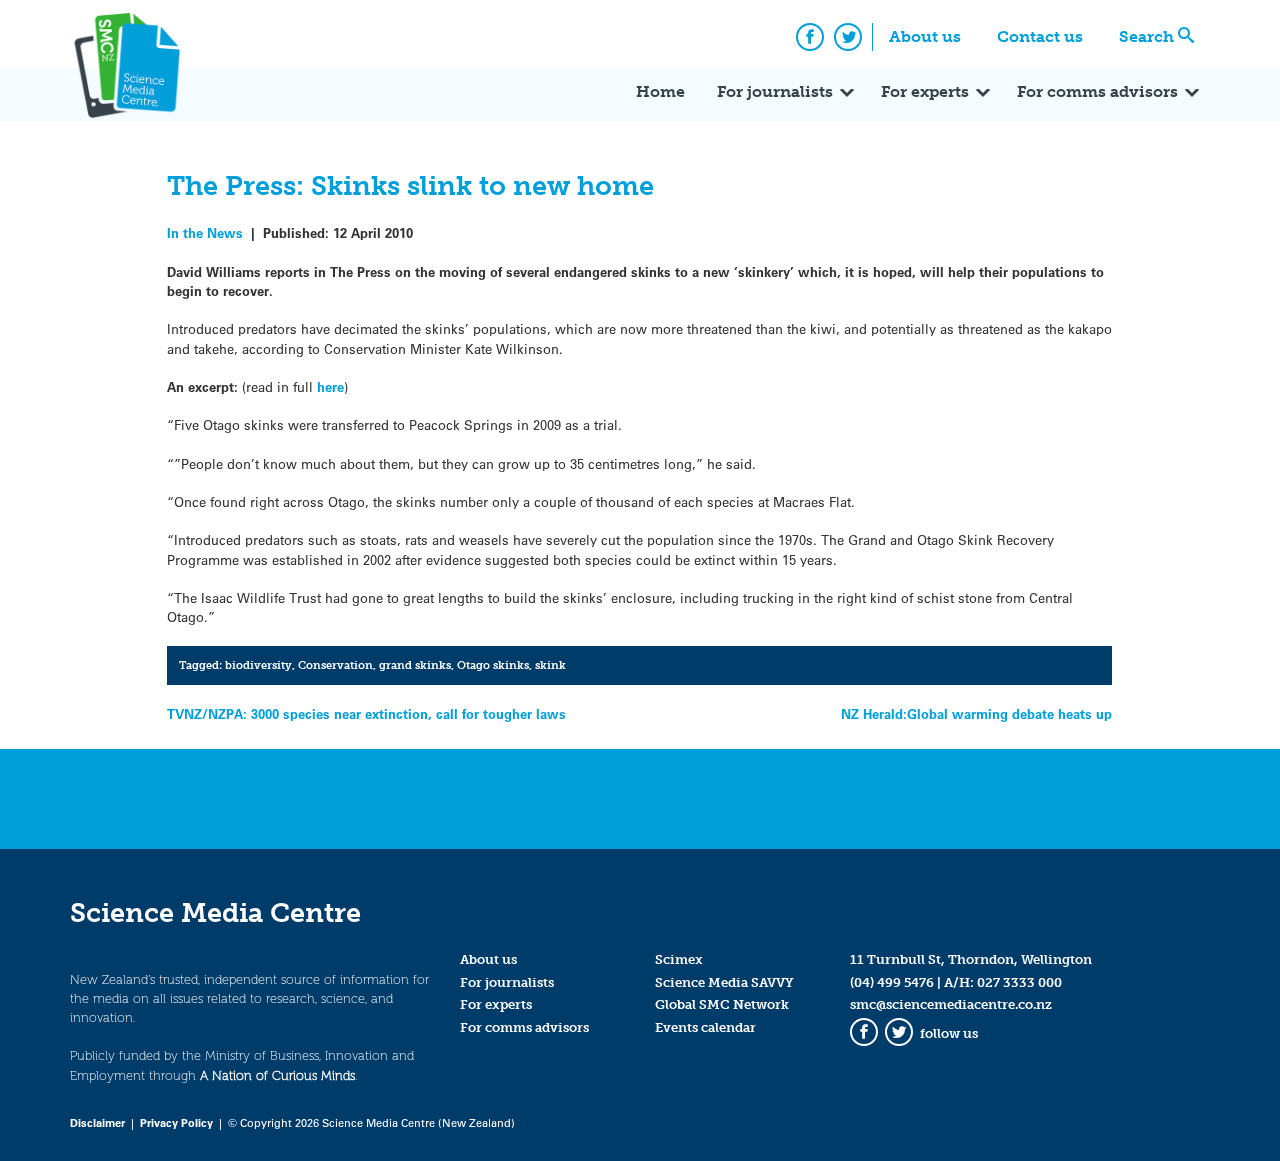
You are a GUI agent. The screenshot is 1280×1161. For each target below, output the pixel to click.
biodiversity (258, 665)
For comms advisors (1097, 91)
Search (1146, 36)
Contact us (1040, 36)
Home (660, 91)
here (330, 386)
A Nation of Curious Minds (277, 1075)
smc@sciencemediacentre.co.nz (951, 1004)
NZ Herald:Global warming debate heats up (976, 713)
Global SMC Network (722, 1004)
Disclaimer (97, 1122)
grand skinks (415, 665)
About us (925, 36)
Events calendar (705, 1027)
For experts (925, 91)
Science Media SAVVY (724, 982)
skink (550, 665)
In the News (205, 232)
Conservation (335, 665)
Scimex (679, 959)
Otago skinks (493, 665)
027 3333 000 (1019, 982)
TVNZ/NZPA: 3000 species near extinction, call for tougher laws (366, 713)
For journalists (775, 91)
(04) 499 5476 (892, 982)
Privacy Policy (176, 1122)
